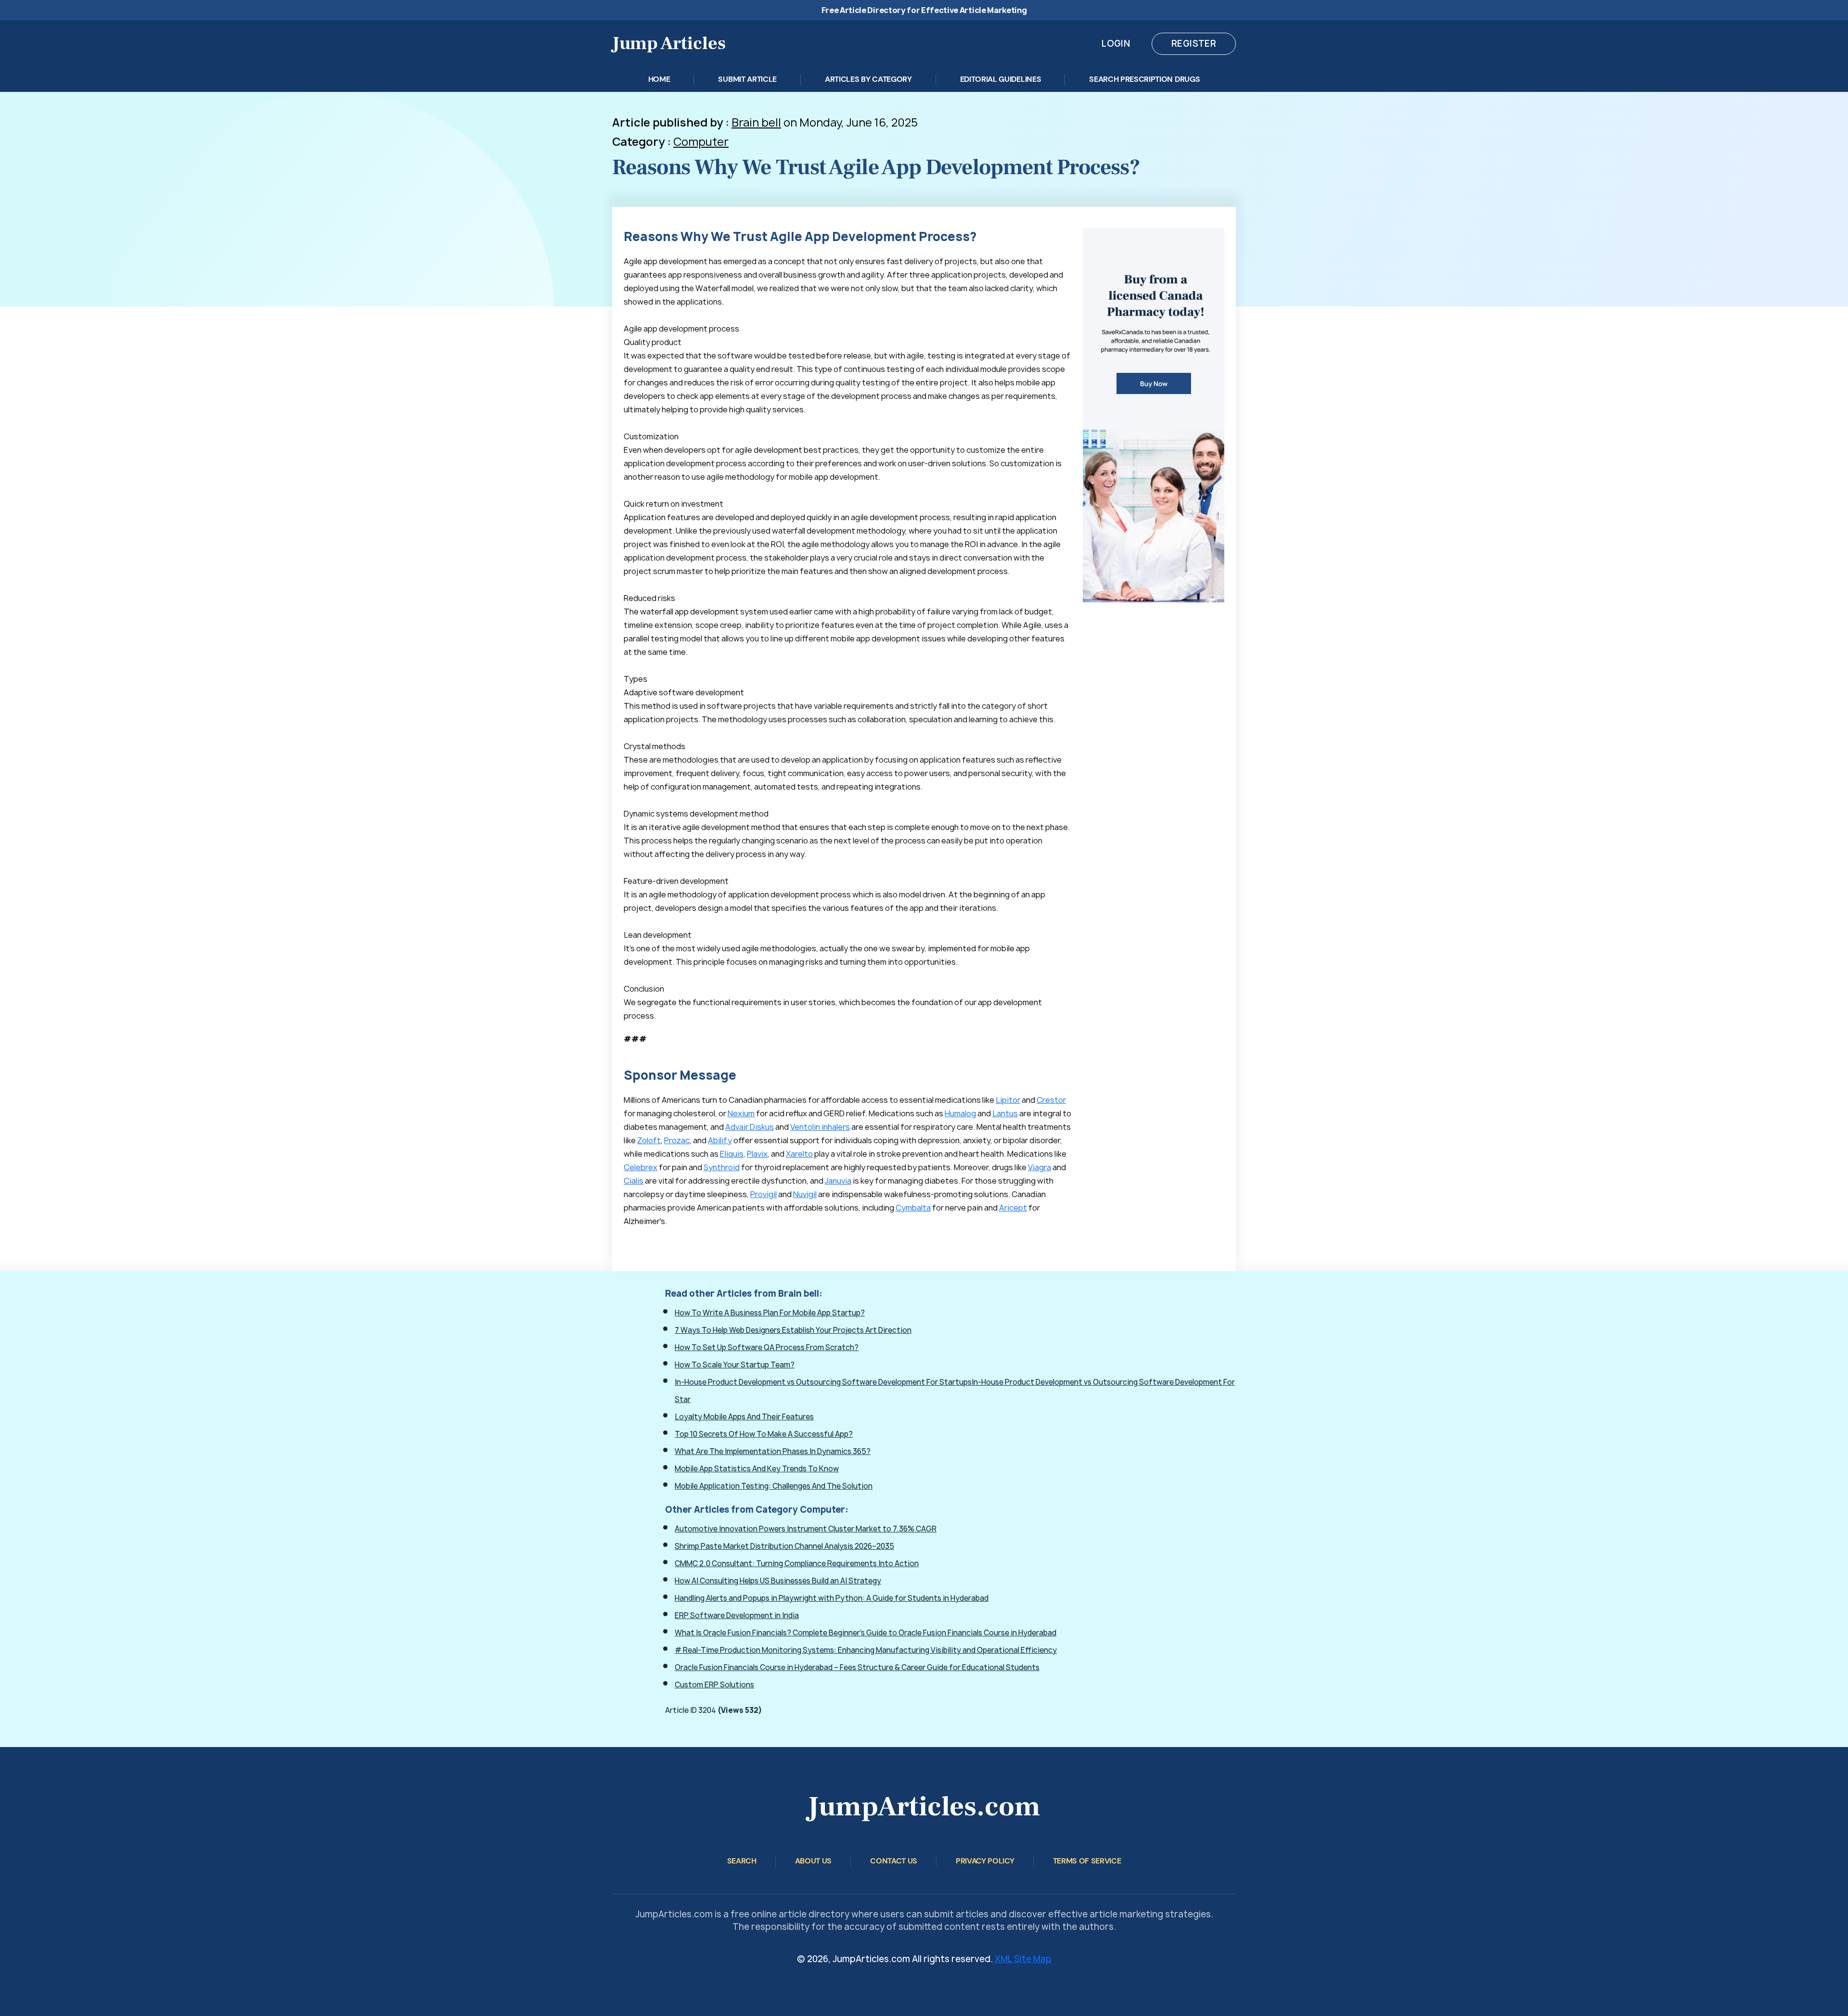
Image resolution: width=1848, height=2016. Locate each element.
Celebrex (641, 1167)
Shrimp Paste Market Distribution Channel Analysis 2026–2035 (784, 1546)
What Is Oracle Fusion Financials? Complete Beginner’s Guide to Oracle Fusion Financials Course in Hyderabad (866, 1633)
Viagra (1039, 1167)
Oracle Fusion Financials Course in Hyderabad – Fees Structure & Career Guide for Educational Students (857, 1667)
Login (1116, 44)
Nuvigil (805, 1194)
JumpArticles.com (924, 1806)
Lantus (1005, 1113)
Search (742, 1861)
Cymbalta (913, 1208)
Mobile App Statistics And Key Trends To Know (757, 1469)
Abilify (720, 1140)
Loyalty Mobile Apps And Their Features (744, 1417)
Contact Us (894, 1861)
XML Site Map (1023, 1959)
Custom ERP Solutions (714, 1685)
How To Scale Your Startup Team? (735, 1365)
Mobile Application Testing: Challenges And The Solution (774, 1486)
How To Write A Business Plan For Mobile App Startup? (770, 1313)
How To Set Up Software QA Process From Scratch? (767, 1347)
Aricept (1013, 1208)
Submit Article (747, 79)
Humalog (960, 1113)
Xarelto (799, 1154)
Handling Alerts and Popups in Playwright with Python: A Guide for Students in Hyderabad (832, 1598)
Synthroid (722, 1167)
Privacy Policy (985, 1861)
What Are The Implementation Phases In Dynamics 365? (773, 1451)
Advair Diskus (750, 1127)
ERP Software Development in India (737, 1615)
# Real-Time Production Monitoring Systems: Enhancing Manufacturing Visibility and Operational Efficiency (866, 1650)
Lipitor (1008, 1100)
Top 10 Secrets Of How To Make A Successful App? (764, 1434)
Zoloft (649, 1140)
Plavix (757, 1154)
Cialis (634, 1181)
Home (659, 79)
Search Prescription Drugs (1144, 79)
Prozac (677, 1140)
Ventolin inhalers (820, 1127)
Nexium (741, 1113)
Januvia (838, 1181)
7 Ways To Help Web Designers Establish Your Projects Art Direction (793, 1330)
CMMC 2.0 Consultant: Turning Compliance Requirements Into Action (797, 1563)
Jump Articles (669, 44)
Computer (701, 142)
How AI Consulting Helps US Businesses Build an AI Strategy (778, 1581)
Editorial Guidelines (1001, 79)
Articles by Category (868, 79)
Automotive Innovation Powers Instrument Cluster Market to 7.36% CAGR (806, 1529)
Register (1194, 44)
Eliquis (732, 1154)
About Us (813, 1861)
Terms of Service (1087, 1861)
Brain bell (756, 122)
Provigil (764, 1194)
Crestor (1051, 1100)
